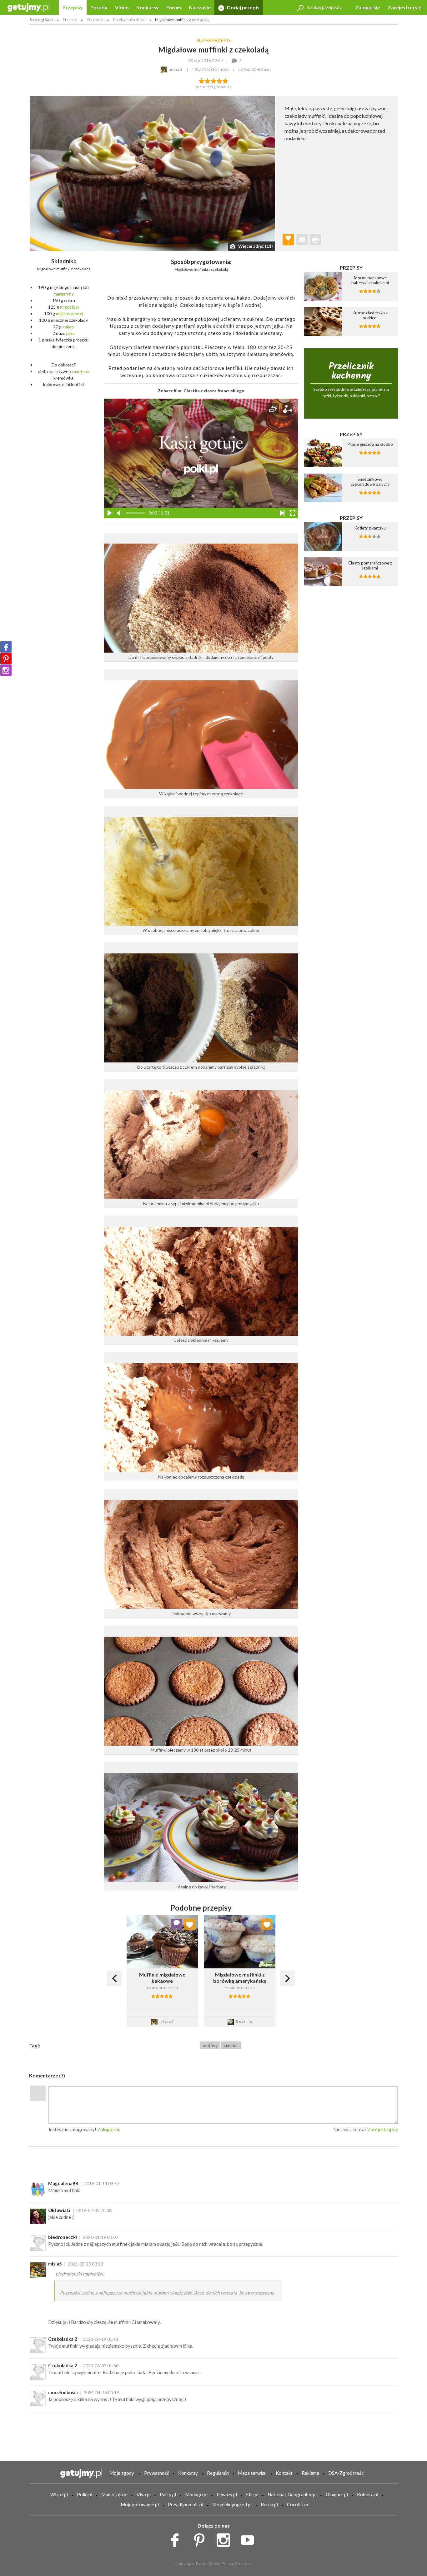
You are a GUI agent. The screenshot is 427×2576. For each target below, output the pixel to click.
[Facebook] (6, 647)
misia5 (55, 2264)
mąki (60, 313)
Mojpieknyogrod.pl (232, 2504)
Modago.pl (196, 2494)
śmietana (81, 371)
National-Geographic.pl (292, 2494)
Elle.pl (252, 2494)
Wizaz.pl (59, 2494)
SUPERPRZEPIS (214, 40)
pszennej (74, 313)
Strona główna (42, 20)
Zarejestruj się (404, 7)
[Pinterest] (6, 659)
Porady (99, 7)
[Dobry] (213, 80)
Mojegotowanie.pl (140, 2504)
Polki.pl (85, 2494)
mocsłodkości (63, 2392)
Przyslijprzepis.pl (186, 2504)
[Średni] (207, 80)
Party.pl (168, 2494)
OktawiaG (59, 2210)
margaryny (64, 294)
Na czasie (200, 7)
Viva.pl (144, 2494)
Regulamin (218, 2473)
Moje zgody (122, 2473)
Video (122, 7)
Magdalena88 (63, 2183)
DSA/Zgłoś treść (346, 2473)
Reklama (310, 2473)
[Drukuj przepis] (315, 240)
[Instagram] (6, 670)
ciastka (231, 2045)
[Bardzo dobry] (220, 80)
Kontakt (284, 2473)
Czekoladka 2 (63, 2339)
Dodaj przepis (243, 7)
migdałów (70, 307)
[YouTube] (250, 2539)
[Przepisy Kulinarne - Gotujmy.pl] (28, 7)
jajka (70, 333)
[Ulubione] (189, 1924)
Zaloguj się (368, 7)
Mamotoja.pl (114, 2494)
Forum (174, 7)
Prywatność (157, 2473)
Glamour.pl (337, 2494)
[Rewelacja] (226, 80)
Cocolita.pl (298, 2504)
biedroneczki (63, 2237)
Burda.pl (269, 2504)
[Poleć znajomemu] (302, 240)
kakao (68, 327)
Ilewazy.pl (227, 2494)
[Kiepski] (201, 80)
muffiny (210, 2045)
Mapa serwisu (252, 2473)
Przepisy (73, 7)
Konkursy (148, 7)
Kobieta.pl (368, 2494)
